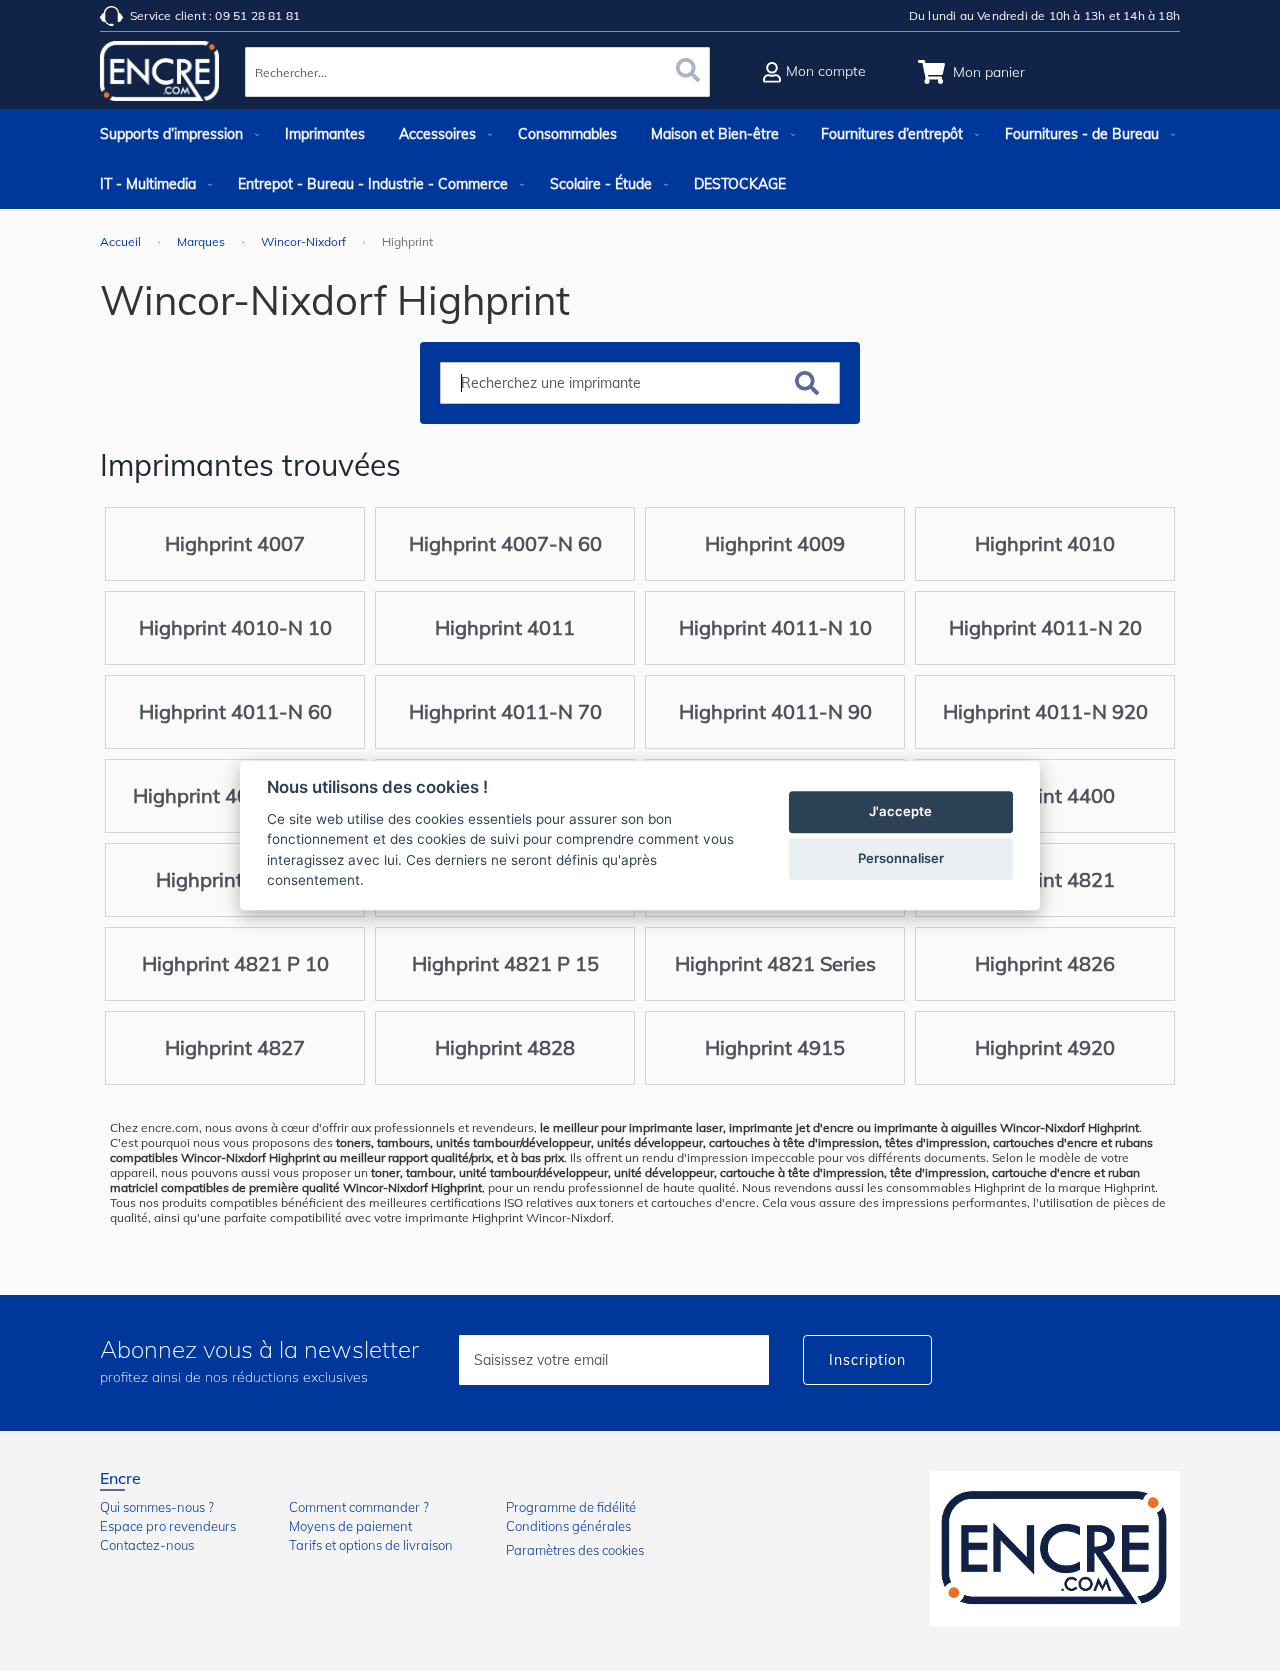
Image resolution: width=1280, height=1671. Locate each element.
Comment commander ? (359, 1507)
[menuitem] (175, 134)
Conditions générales (568, 1526)
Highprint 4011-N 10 (775, 627)
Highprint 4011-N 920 (1045, 711)
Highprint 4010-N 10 (235, 627)
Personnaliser (901, 858)
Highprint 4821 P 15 (505, 963)
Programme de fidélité (571, 1507)
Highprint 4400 (1045, 795)
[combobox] (477, 72)
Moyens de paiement (350, 1526)
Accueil (122, 241)
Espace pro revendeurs (168, 1526)
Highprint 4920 (1045, 1047)
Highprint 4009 (775, 543)
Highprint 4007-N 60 (505, 543)
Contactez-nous (147, 1545)
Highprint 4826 (1045, 963)
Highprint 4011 (505, 627)
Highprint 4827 (235, 1047)
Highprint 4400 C (235, 879)
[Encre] (1055, 1548)
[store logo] (160, 75)
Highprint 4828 (505, 1047)
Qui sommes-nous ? (157, 1507)
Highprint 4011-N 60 (235, 711)
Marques (202, 241)
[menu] (640, 159)
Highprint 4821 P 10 (235, 963)
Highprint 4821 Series (775, 963)
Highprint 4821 (1045, 879)
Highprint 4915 (775, 1047)
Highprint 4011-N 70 (505, 711)
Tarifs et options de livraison (371, 1545)
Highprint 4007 (235, 543)
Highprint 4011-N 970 (235, 795)
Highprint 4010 (1045, 543)
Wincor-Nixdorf (305, 241)
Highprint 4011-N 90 (775, 711)
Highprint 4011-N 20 (1045, 627)
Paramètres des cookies (575, 1550)
